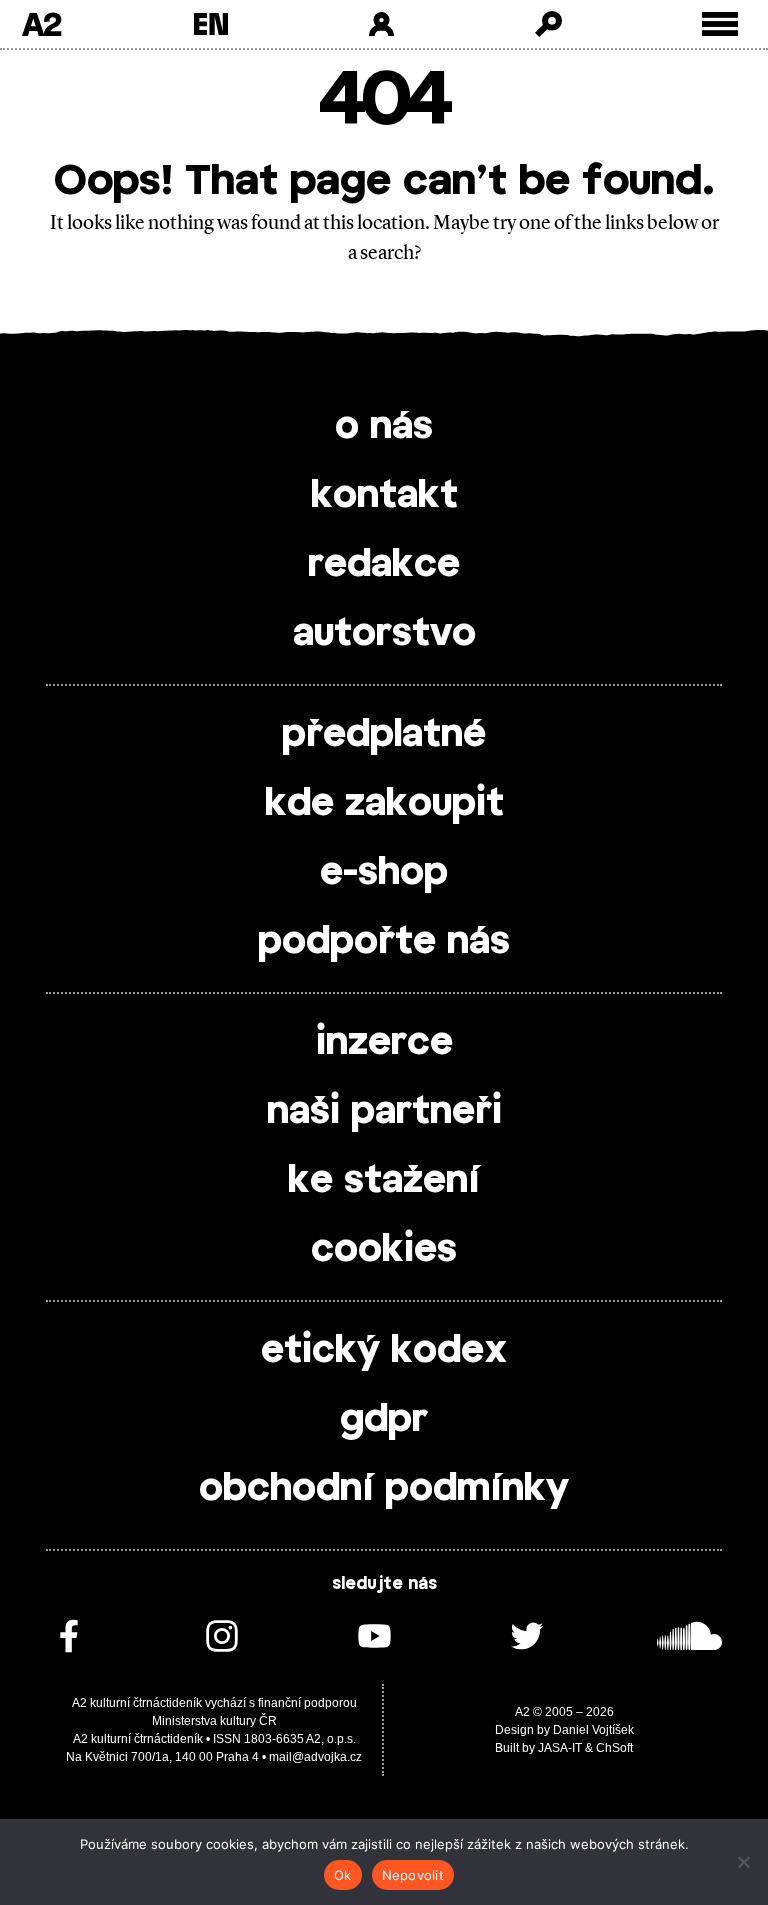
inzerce (384, 1043)
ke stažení (384, 1181)
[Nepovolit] (743, 1862)
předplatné (384, 735)
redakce (384, 565)
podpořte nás (384, 942)
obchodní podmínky (384, 1489)
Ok (343, 1875)
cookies (384, 1250)
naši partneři (384, 1112)
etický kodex (384, 1351)
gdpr (384, 1420)
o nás (384, 427)
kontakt (384, 496)
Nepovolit (413, 1875)
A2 (41, 24)
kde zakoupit (384, 804)
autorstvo (384, 634)
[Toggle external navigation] (720, 24)
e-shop (384, 873)
